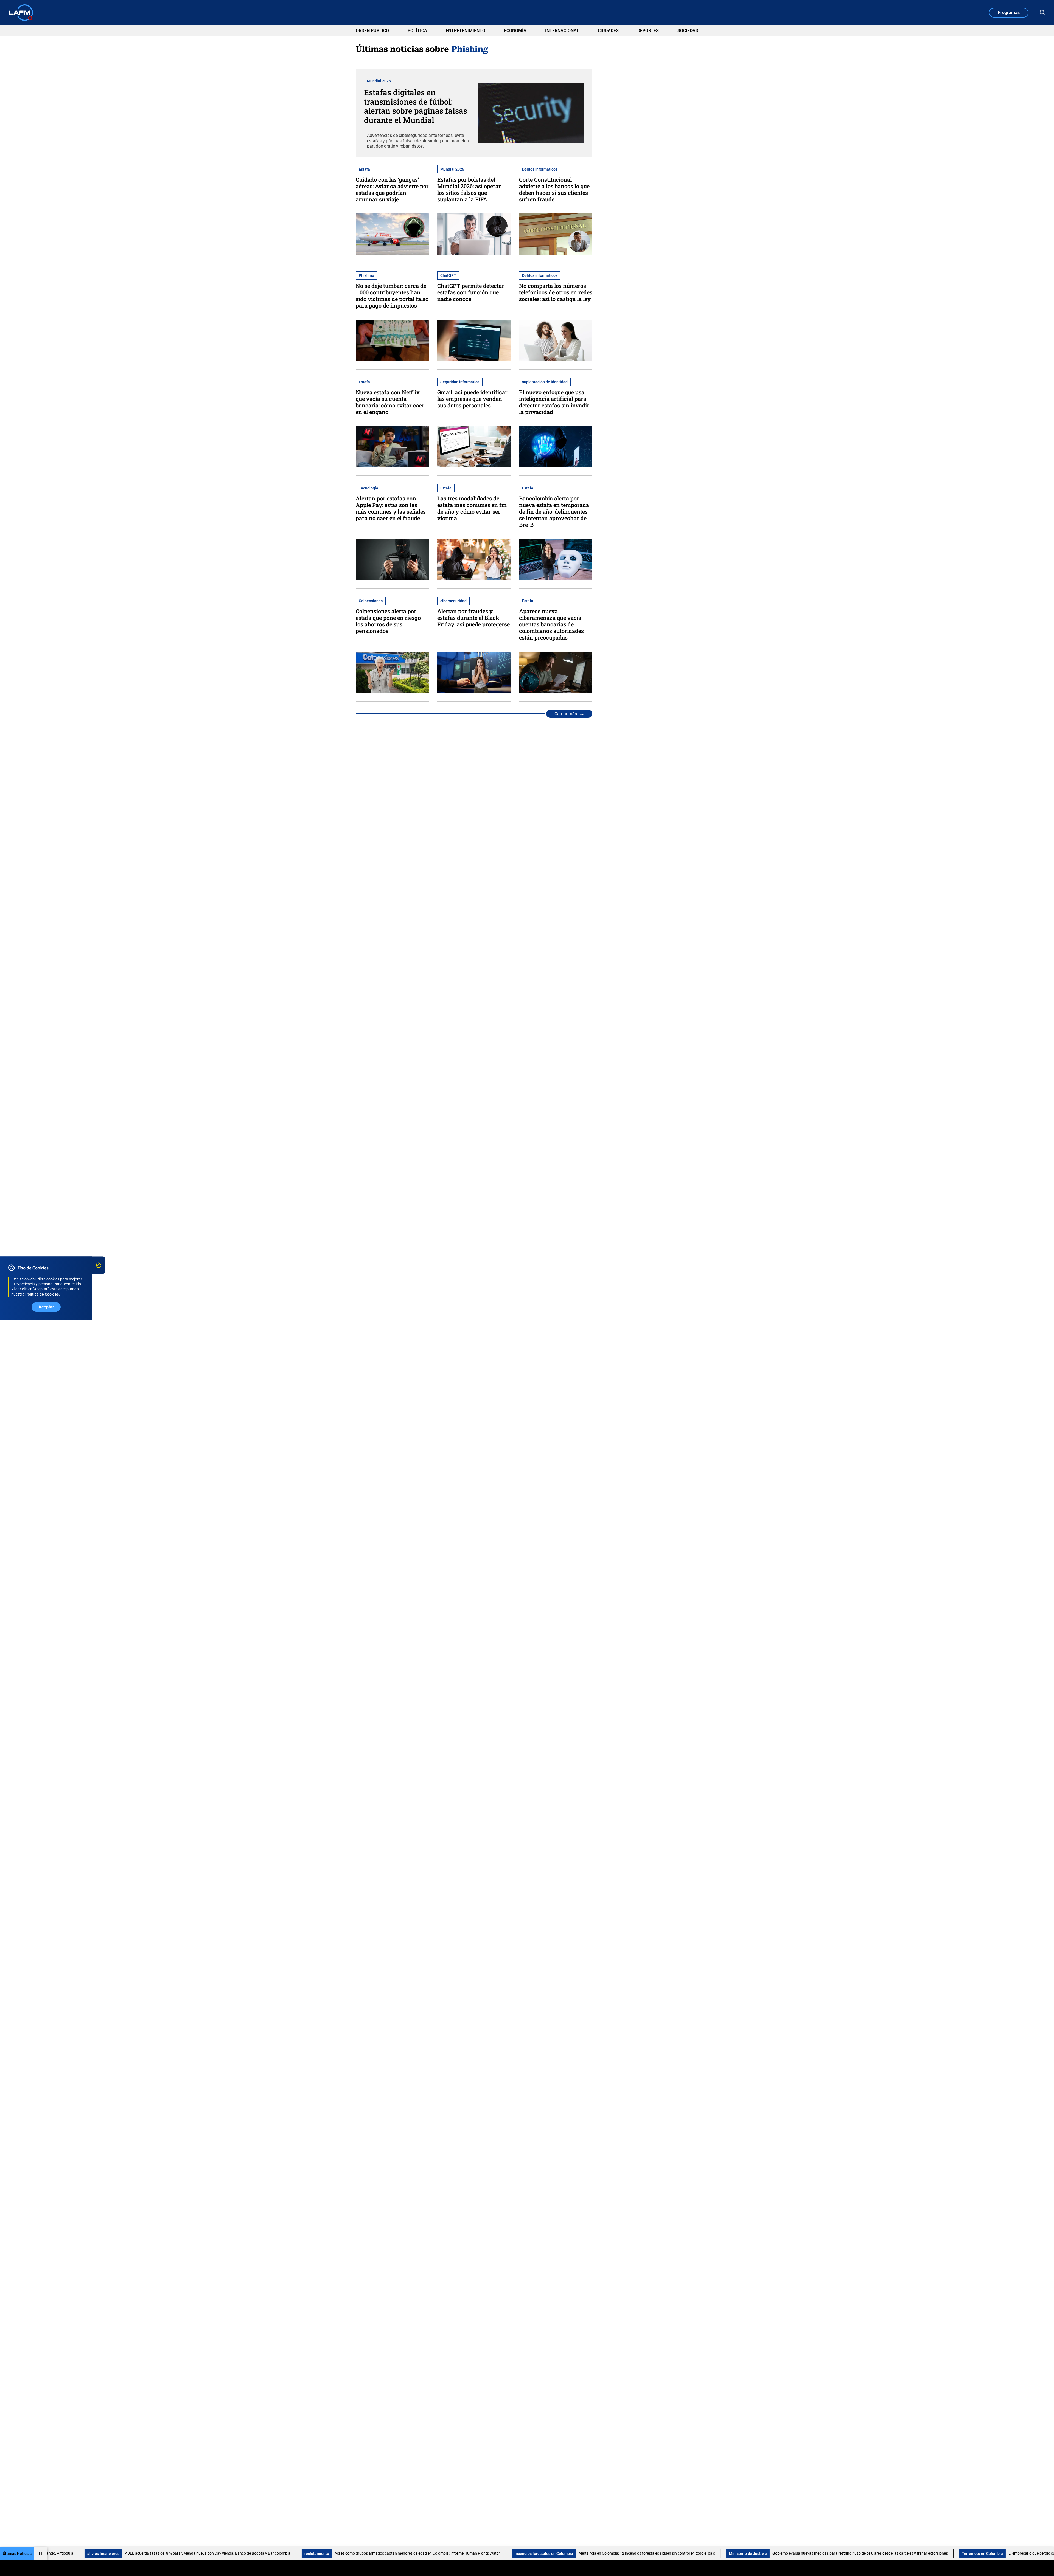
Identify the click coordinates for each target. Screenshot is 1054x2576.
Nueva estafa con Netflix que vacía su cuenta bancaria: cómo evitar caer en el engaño (390, 402)
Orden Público (372, 31)
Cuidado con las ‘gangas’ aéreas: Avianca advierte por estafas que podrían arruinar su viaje (392, 189)
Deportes (648, 31)
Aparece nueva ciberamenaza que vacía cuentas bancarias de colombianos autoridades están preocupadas (551, 624)
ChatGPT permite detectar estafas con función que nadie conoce (471, 292)
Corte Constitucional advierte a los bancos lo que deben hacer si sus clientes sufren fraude (554, 189)
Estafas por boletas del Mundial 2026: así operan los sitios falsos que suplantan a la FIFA (470, 189)
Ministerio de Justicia (521, 2554)
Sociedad (688, 31)
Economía (515, 31)
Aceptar (46, 1307)
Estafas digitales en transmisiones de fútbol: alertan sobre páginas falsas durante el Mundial (416, 106)
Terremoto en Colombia (756, 2554)
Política (417, 31)
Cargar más (566, 714)
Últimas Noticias (17, 2554)
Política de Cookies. (43, 1294)
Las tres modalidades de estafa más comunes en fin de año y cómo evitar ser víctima (472, 508)
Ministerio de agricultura (1014, 2554)
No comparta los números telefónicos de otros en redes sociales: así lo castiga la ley (556, 292)
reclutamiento (90, 2554)
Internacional (562, 31)
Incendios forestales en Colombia (317, 2554)
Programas (1009, 12)
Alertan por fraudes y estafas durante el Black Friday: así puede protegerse (473, 618)
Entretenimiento (466, 31)
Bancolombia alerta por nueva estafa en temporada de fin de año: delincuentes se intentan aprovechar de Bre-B (554, 511)
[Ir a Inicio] (21, 13)
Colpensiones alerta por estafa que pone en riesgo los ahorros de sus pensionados (388, 621)
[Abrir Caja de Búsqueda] (1042, 13)
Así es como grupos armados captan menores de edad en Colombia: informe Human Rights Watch (191, 2553)
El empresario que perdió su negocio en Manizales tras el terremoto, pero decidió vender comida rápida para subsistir (880, 2553)
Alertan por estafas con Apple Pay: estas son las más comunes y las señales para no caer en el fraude (391, 508)
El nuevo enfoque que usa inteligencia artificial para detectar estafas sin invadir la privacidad (554, 402)
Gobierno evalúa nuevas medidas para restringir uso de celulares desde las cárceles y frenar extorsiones (633, 2553)
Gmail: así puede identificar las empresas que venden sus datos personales (472, 399)
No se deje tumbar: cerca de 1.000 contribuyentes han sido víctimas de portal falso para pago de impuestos (392, 295)
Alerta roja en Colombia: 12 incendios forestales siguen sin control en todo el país (420, 2553)
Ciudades (608, 31)
